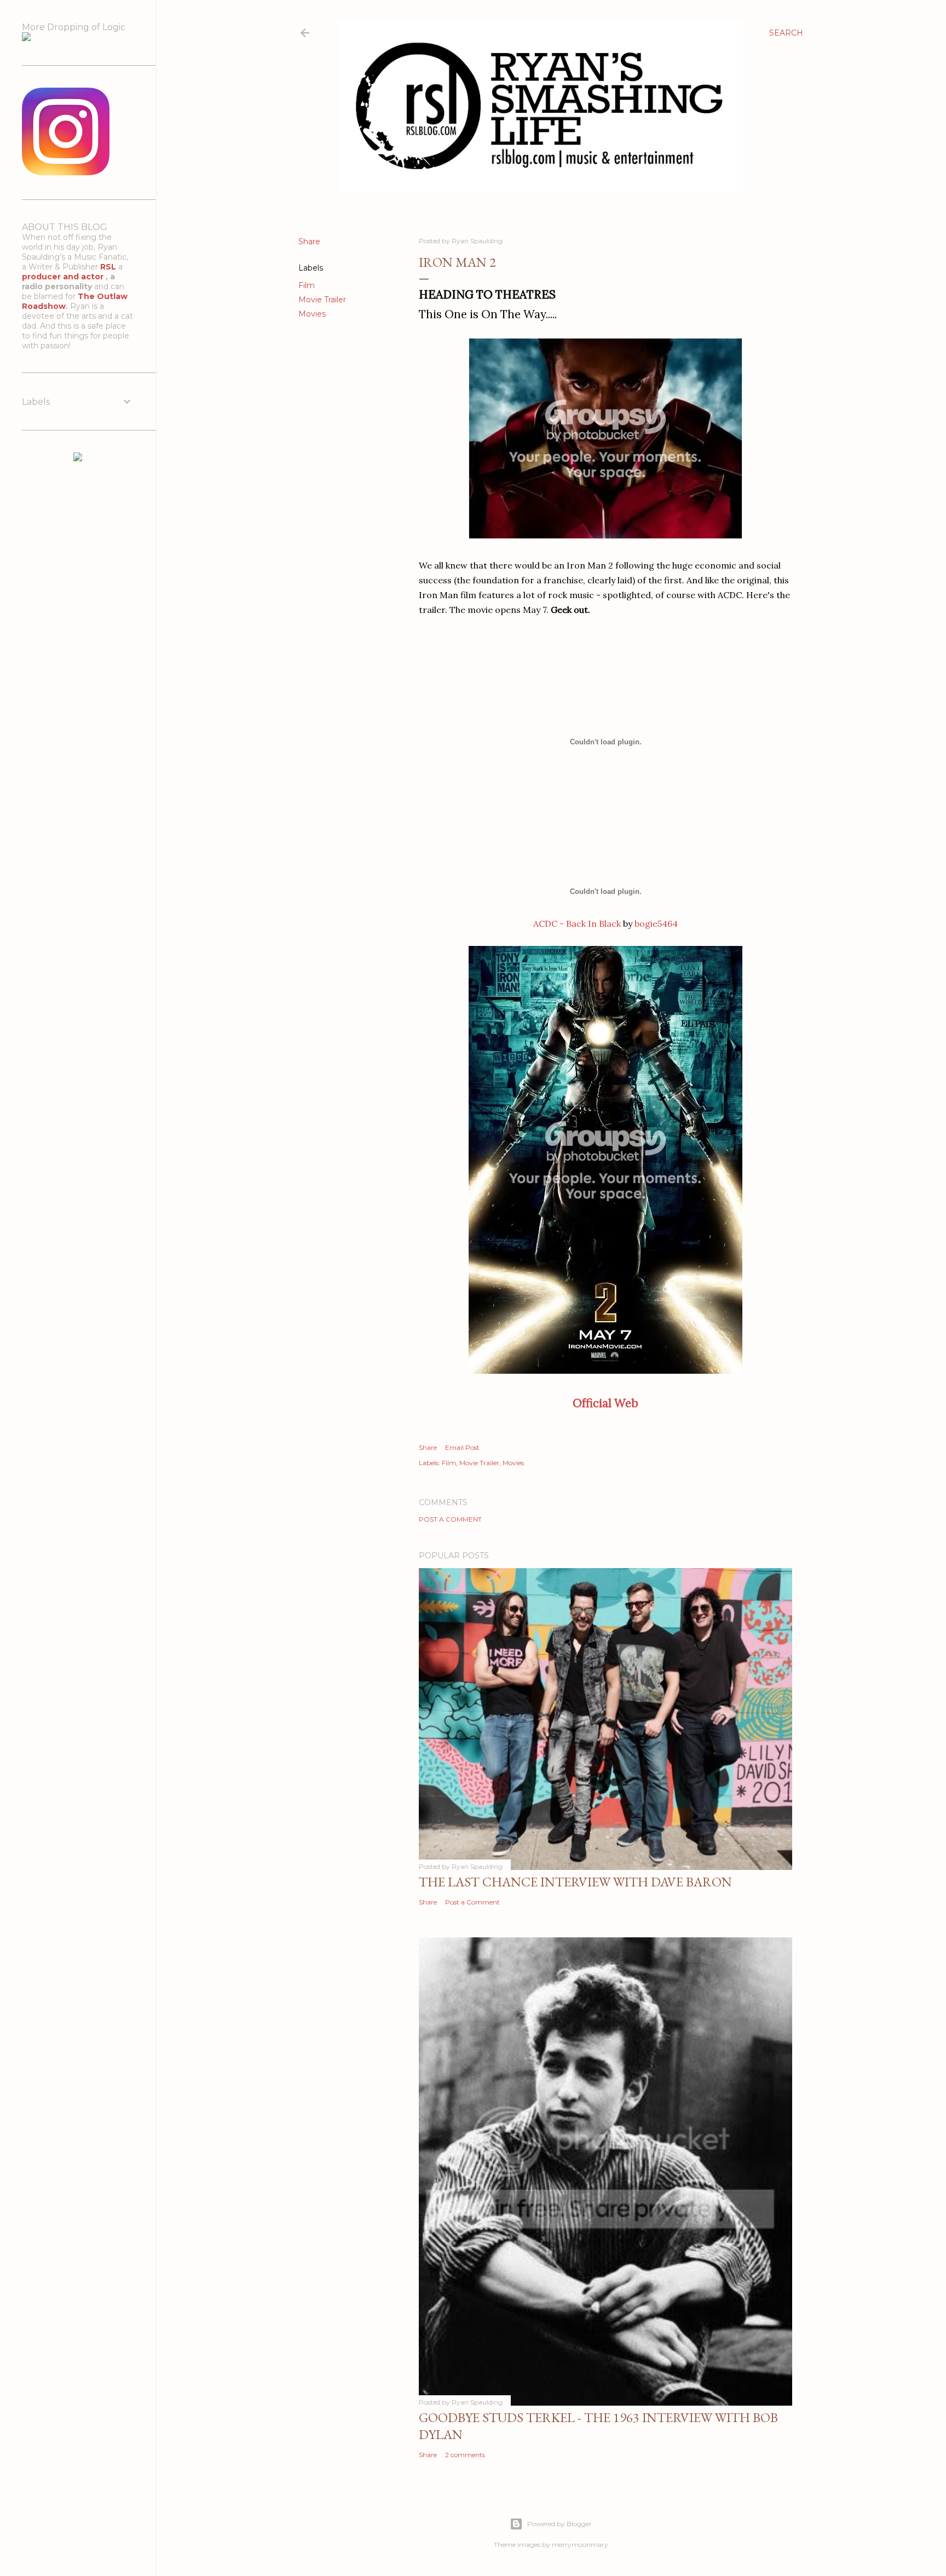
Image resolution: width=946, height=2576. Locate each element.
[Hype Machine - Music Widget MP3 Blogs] (78, 458)
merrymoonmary (580, 2545)
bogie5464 (656, 923)
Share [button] (309, 242)
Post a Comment (450, 1519)
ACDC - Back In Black (577, 923)
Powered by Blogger (559, 2524)
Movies (312, 314)
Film (307, 285)
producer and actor (64, 277)
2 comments (465, 2455)
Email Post (462, 1447)
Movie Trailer (322, 300)
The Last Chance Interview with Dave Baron (575, 1882)
